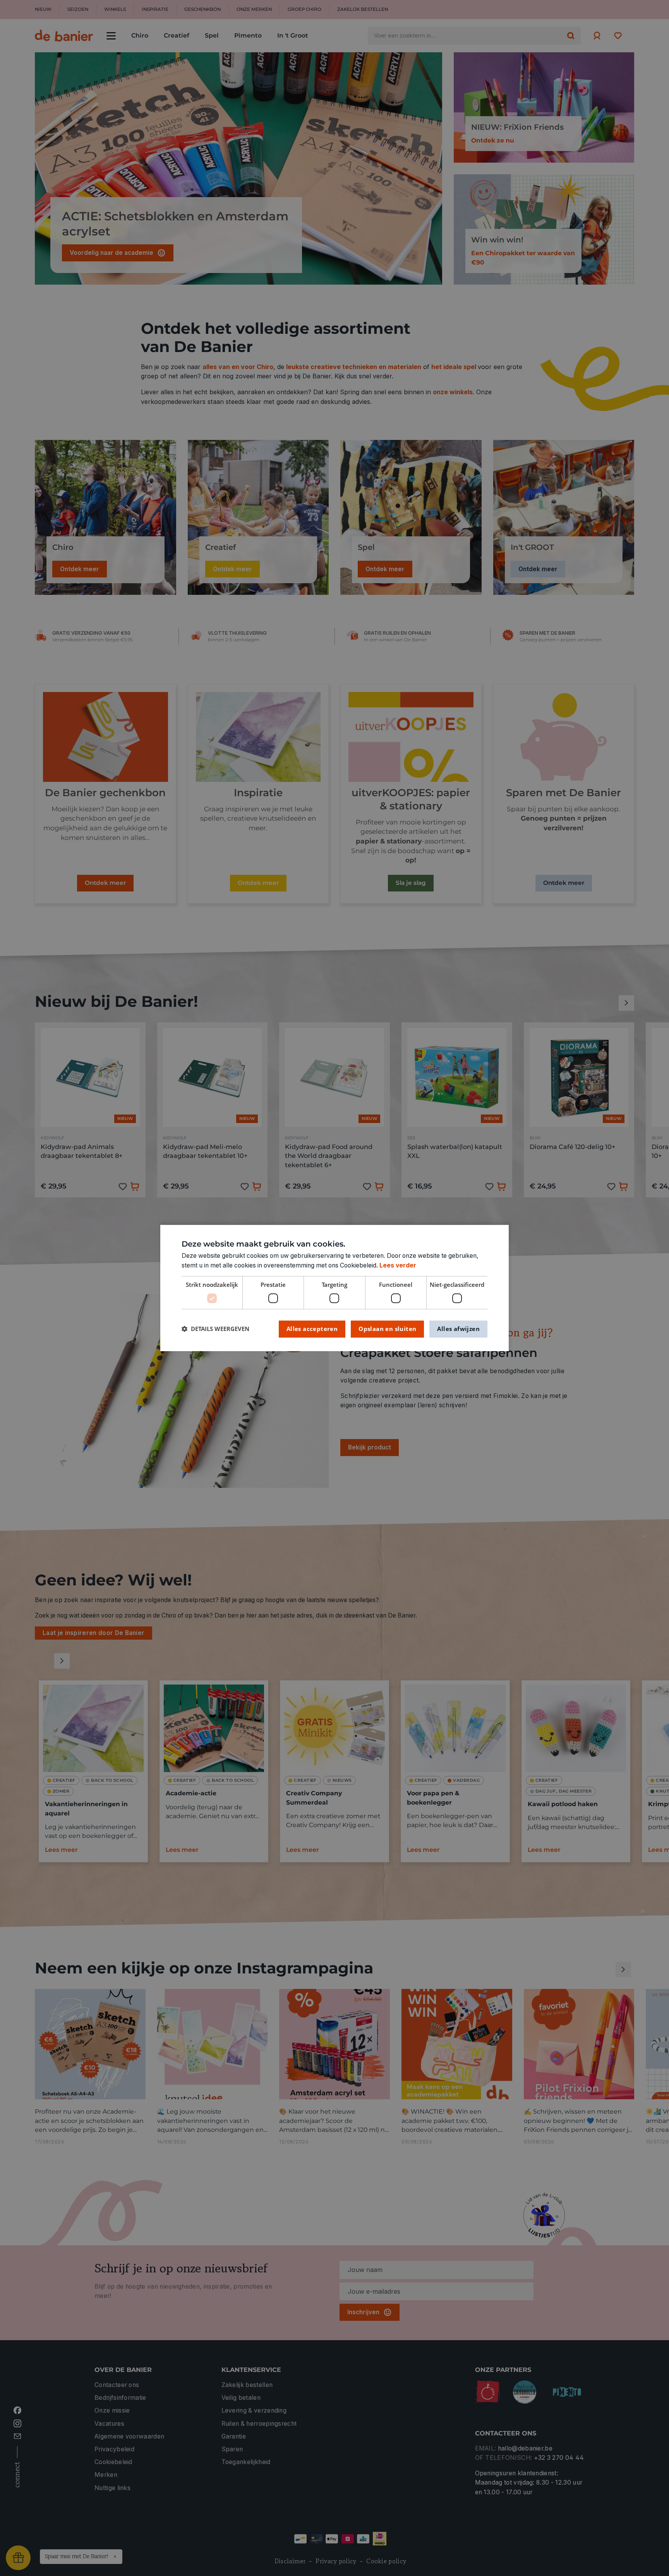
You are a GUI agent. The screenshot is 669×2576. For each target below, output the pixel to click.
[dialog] (334, 1288)
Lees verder (398, 1265)
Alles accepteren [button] (312, 1329)
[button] (215, 1329)
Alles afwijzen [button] (458, 1329)
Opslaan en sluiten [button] (387, 1329)
